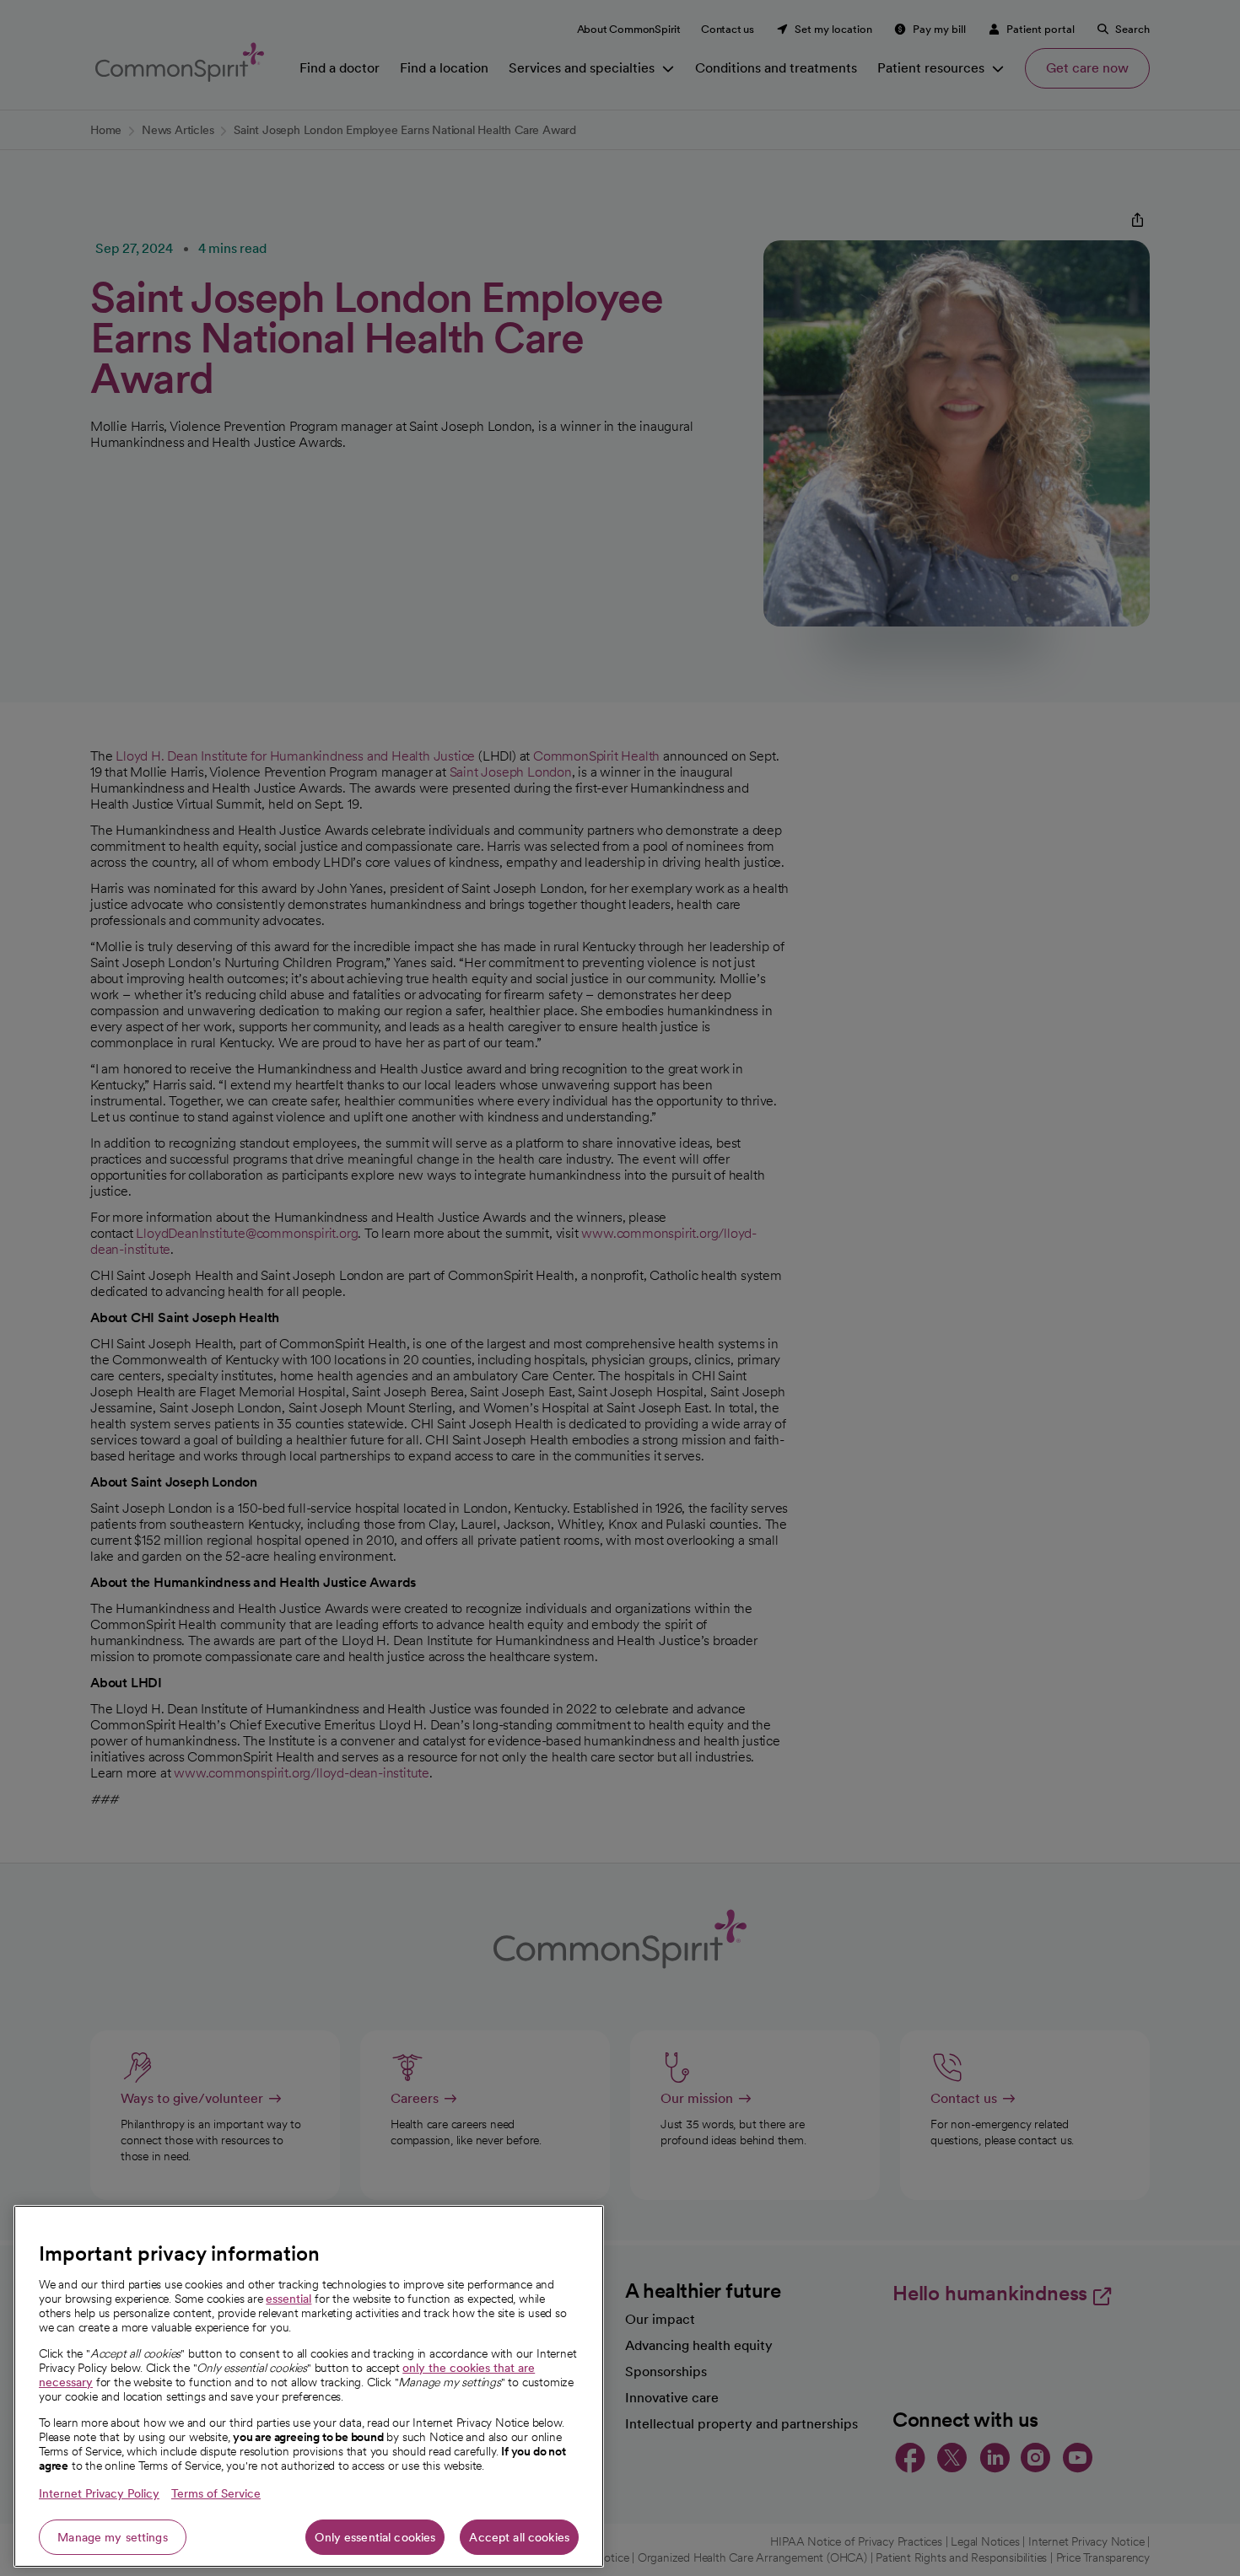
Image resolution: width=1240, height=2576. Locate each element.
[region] (309, 2386)
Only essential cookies (375, 2537)
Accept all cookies (519, 2537)
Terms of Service (216, 2493)
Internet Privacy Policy (99, 2493)
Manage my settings (113, 2537)
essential (288, 2299)
